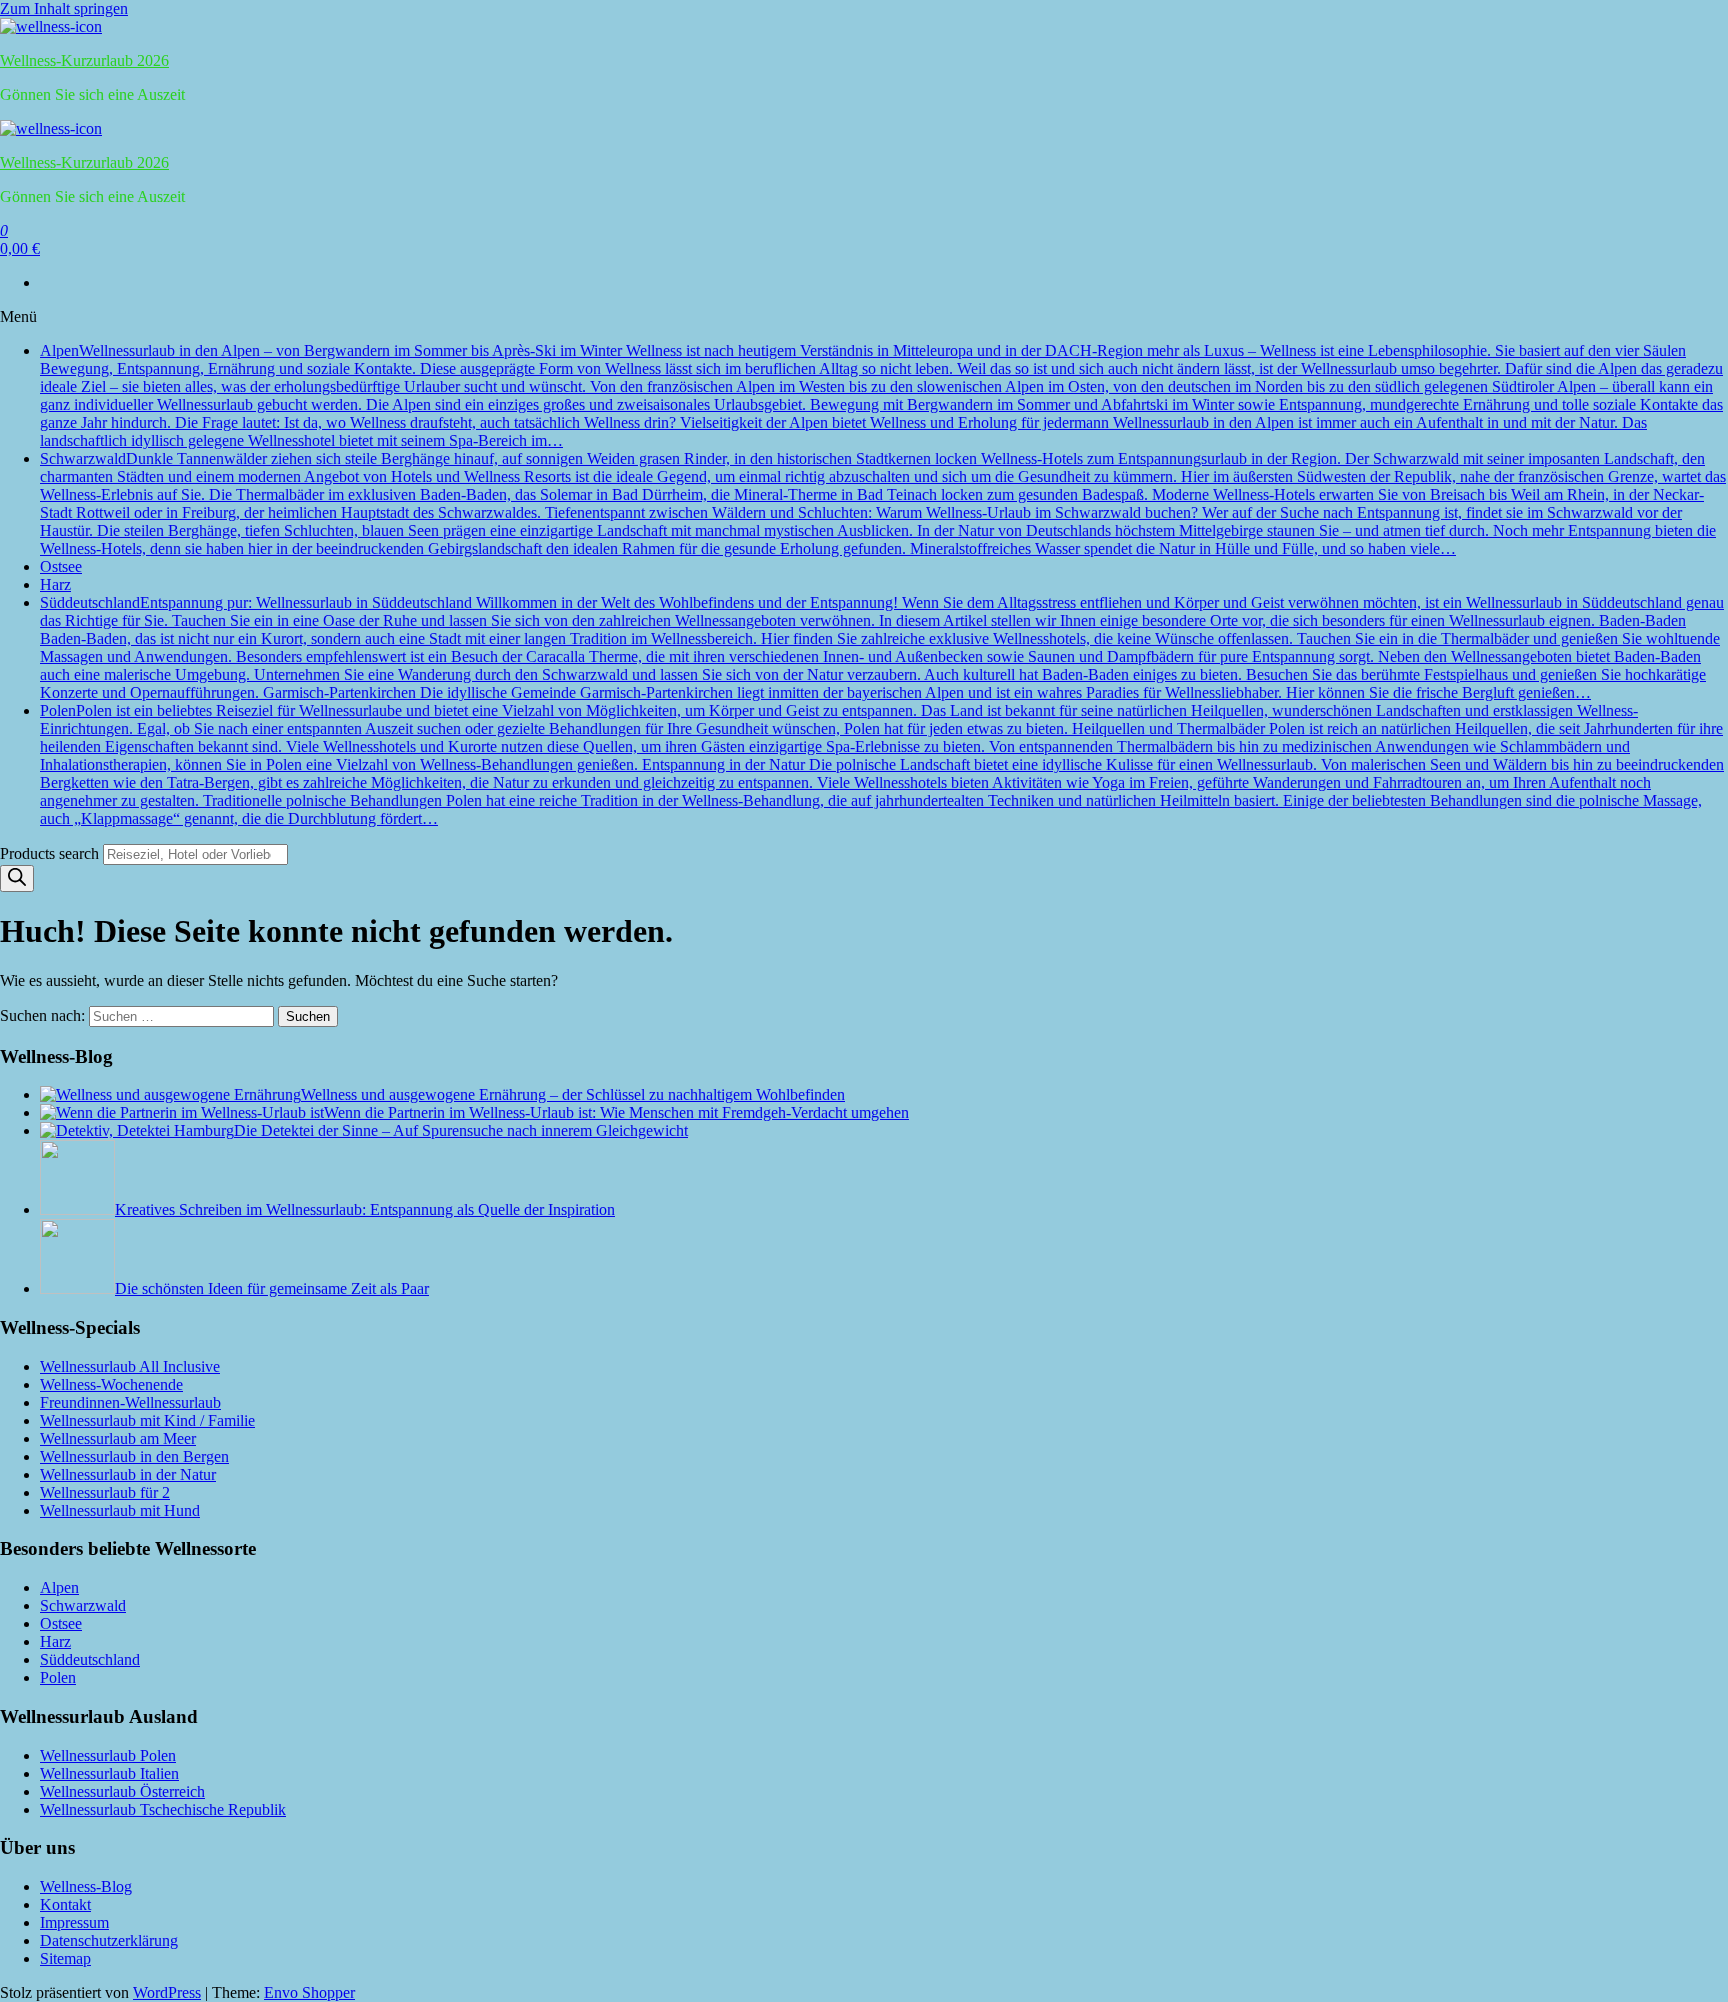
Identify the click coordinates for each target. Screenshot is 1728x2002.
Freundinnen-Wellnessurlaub (130, 1402)
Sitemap (65, 1958)
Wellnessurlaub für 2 (105, 1492)
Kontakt (65, 1904)
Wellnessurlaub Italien (109, 1773)
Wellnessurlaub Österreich (122, 1791)
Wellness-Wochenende (111, 1384)
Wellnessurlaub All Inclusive (130, 1366)
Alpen (881, 395)
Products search (51, 853)
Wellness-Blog (86, 1886)
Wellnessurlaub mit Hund (120, 1510)
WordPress (167, 1992)
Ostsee (61, 566)
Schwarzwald (883, 503)
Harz (55, 584)
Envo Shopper (309, 1992)
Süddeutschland (882, 647)
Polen (882, 764)
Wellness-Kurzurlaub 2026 (84, 60)
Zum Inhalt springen (64, 8)
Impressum (74, 1922)
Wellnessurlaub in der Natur (128, 1474)
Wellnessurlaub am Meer (118, 1438)
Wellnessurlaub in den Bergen (134, 1456)
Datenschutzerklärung (109, 1940)
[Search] (17, 878)
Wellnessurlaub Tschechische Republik (163, 1809)
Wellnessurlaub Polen (108, 1755)
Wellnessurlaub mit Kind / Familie (147, 1420)
